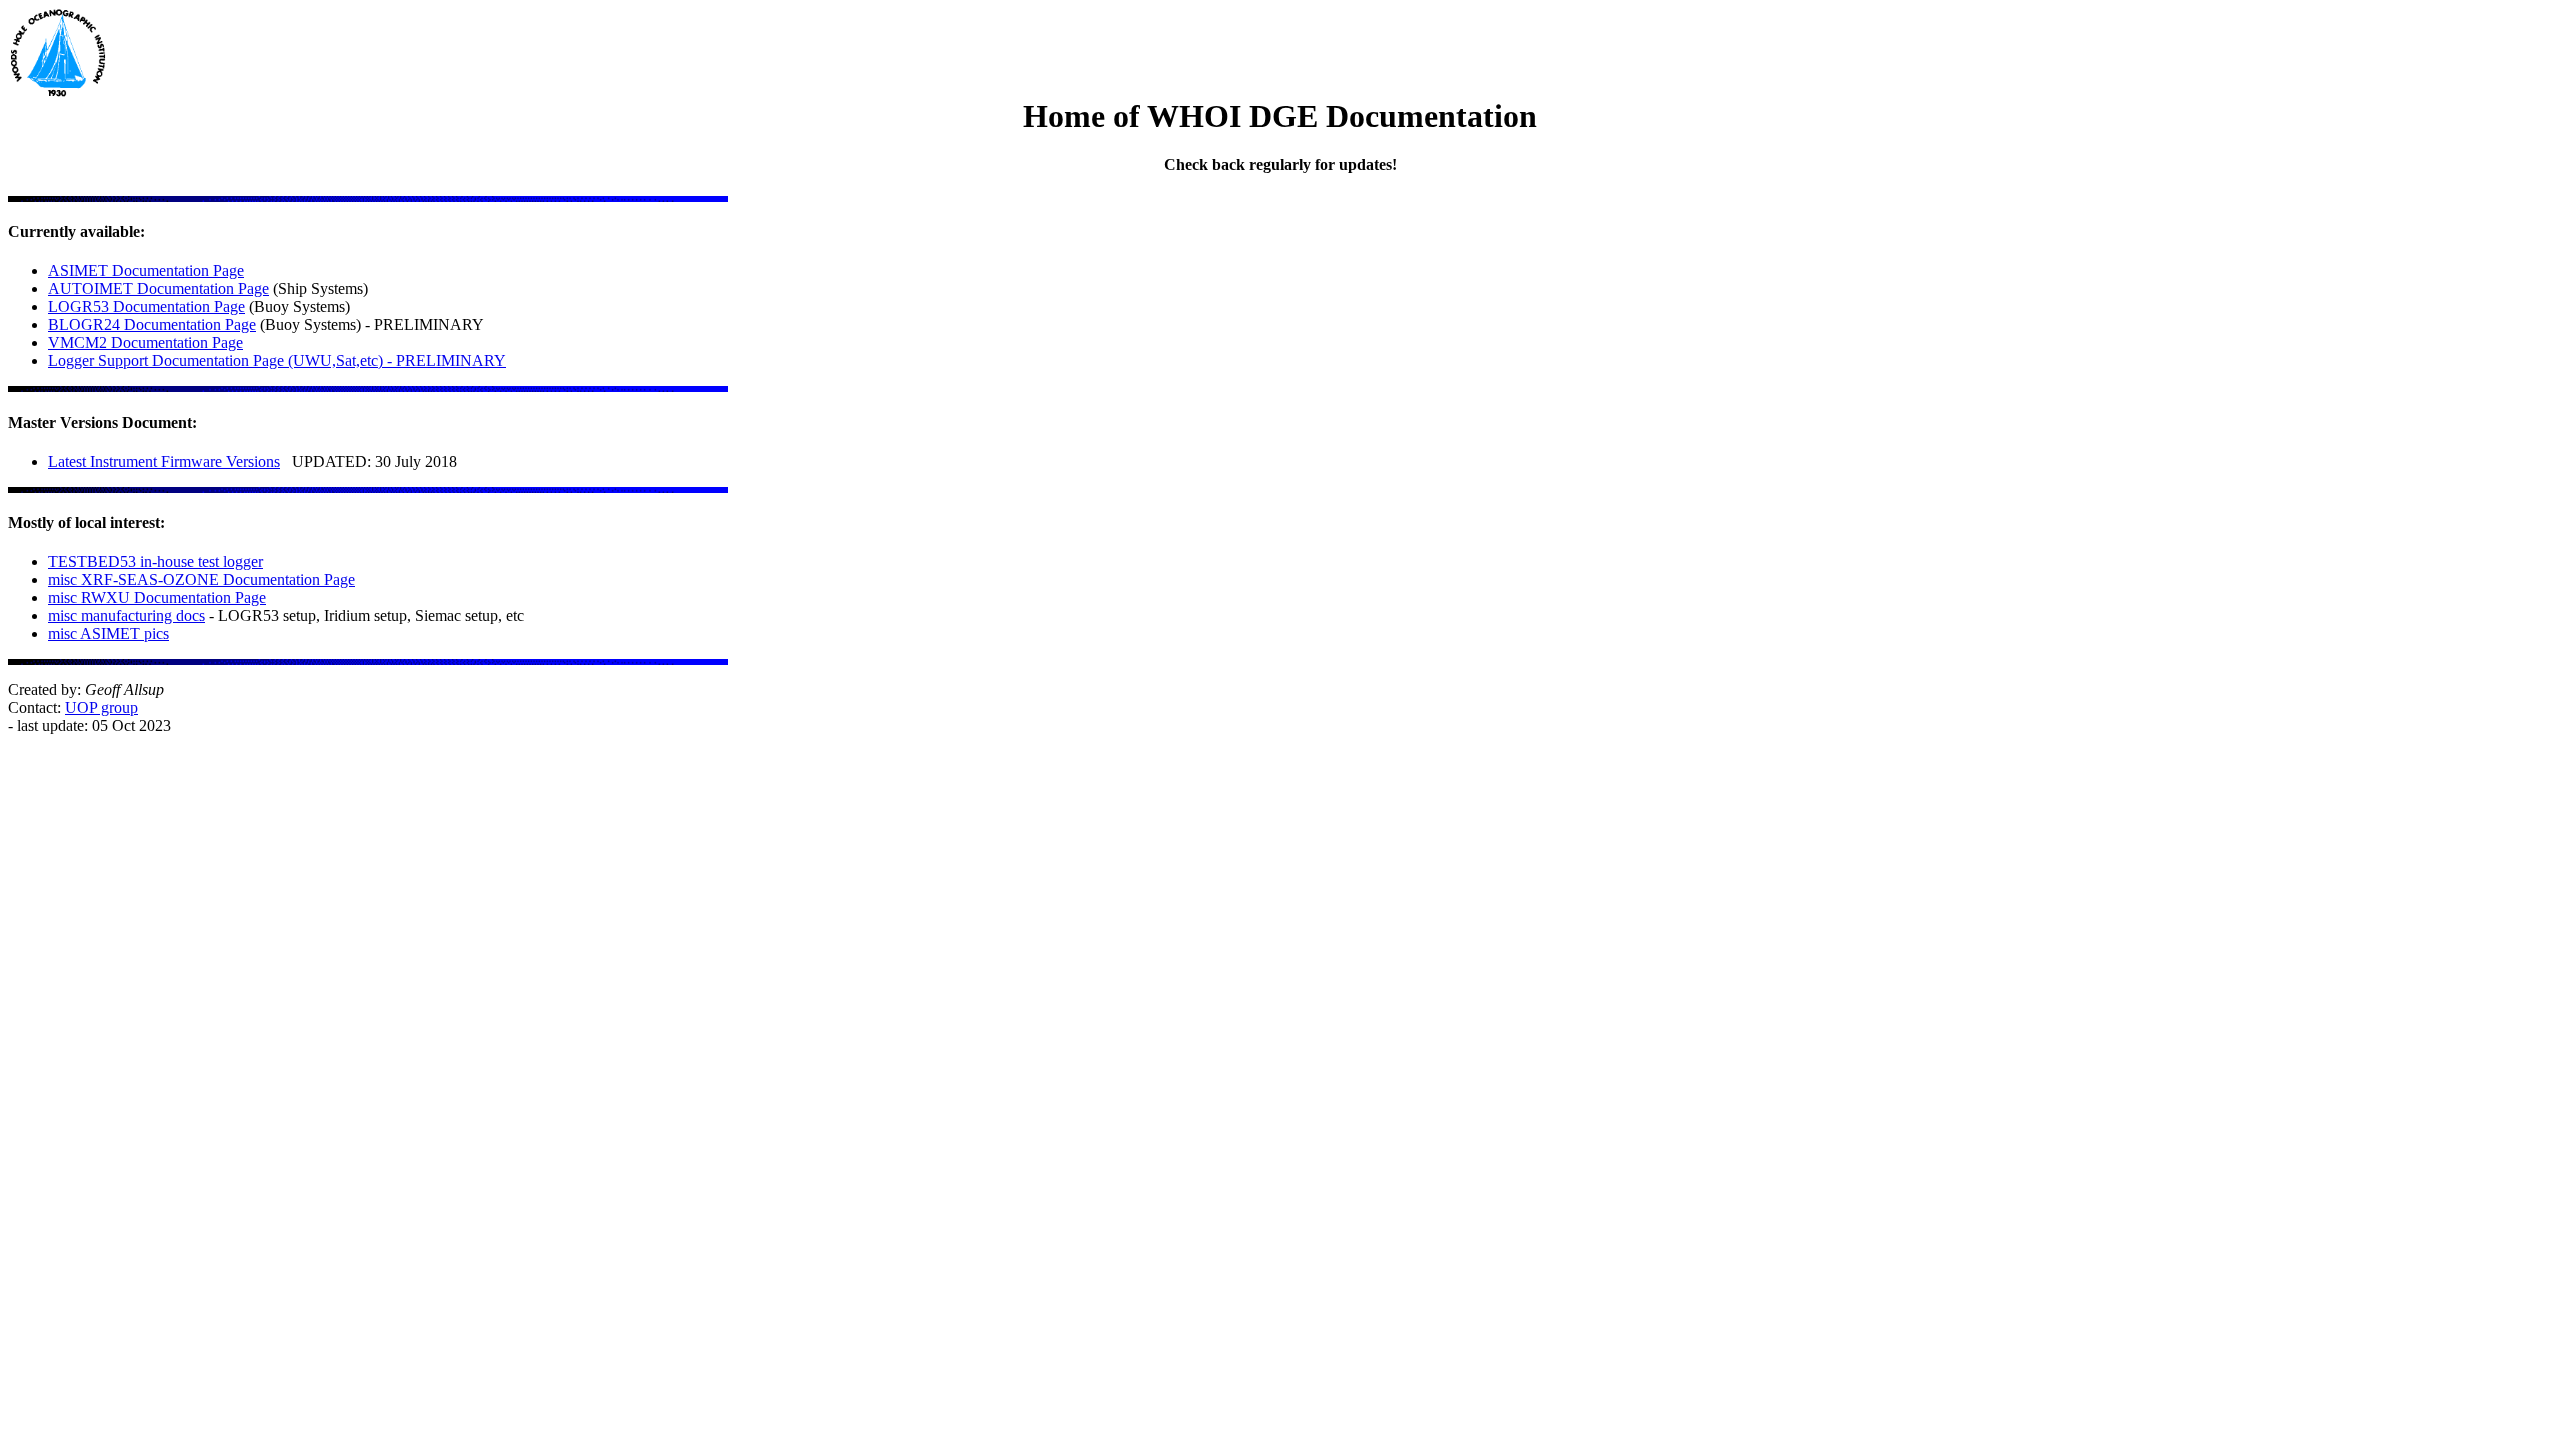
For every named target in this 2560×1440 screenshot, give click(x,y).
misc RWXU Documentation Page (157, 597)
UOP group (101, 707)
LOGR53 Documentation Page (146, 306)
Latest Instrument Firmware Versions (164, 461)
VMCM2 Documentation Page (145, 342)
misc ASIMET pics (108, 633)
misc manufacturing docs (126, 615)
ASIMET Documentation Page (146, 270)
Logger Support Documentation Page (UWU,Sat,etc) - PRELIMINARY (277, 360)
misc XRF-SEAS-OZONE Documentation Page (201, 579)
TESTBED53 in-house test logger (155, 561)
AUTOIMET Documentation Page (158, 288)
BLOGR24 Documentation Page (152, 324)
